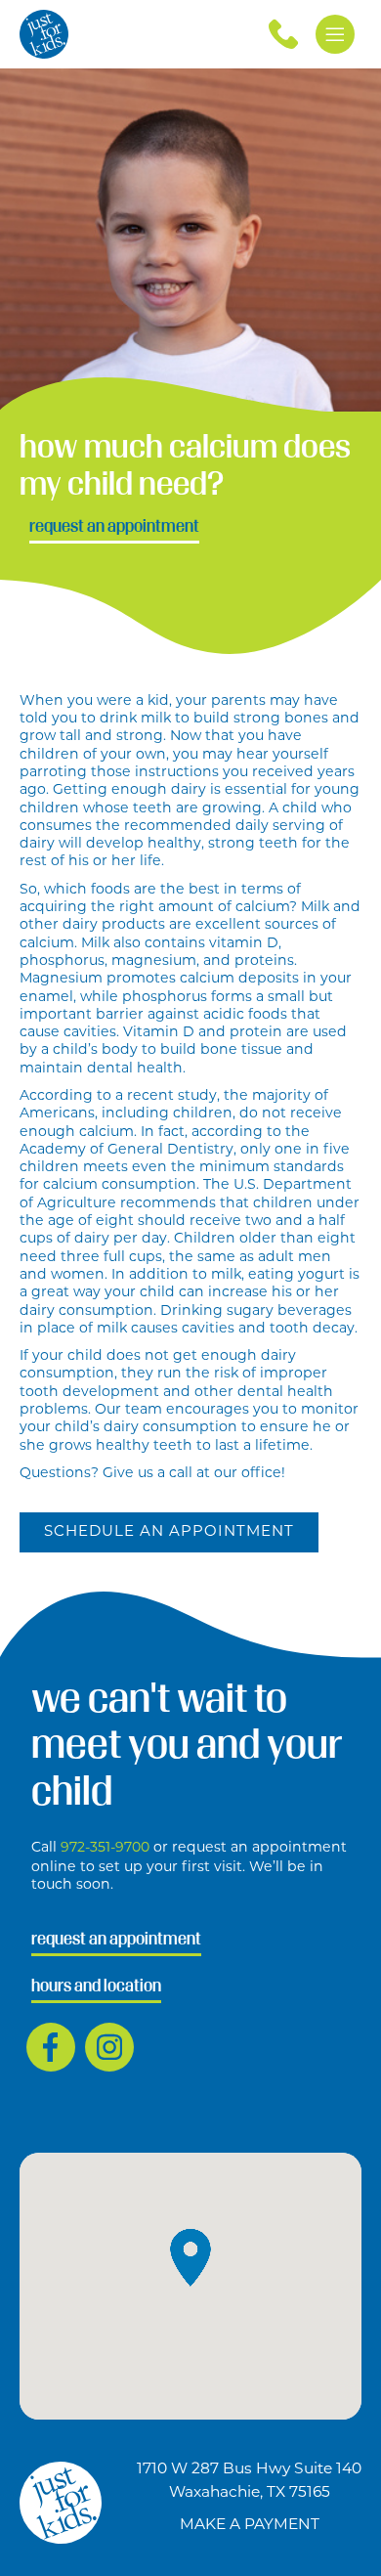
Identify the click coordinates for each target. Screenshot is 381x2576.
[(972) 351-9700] (283, 34)
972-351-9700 (107, 1848)
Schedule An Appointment (169, 1532)
